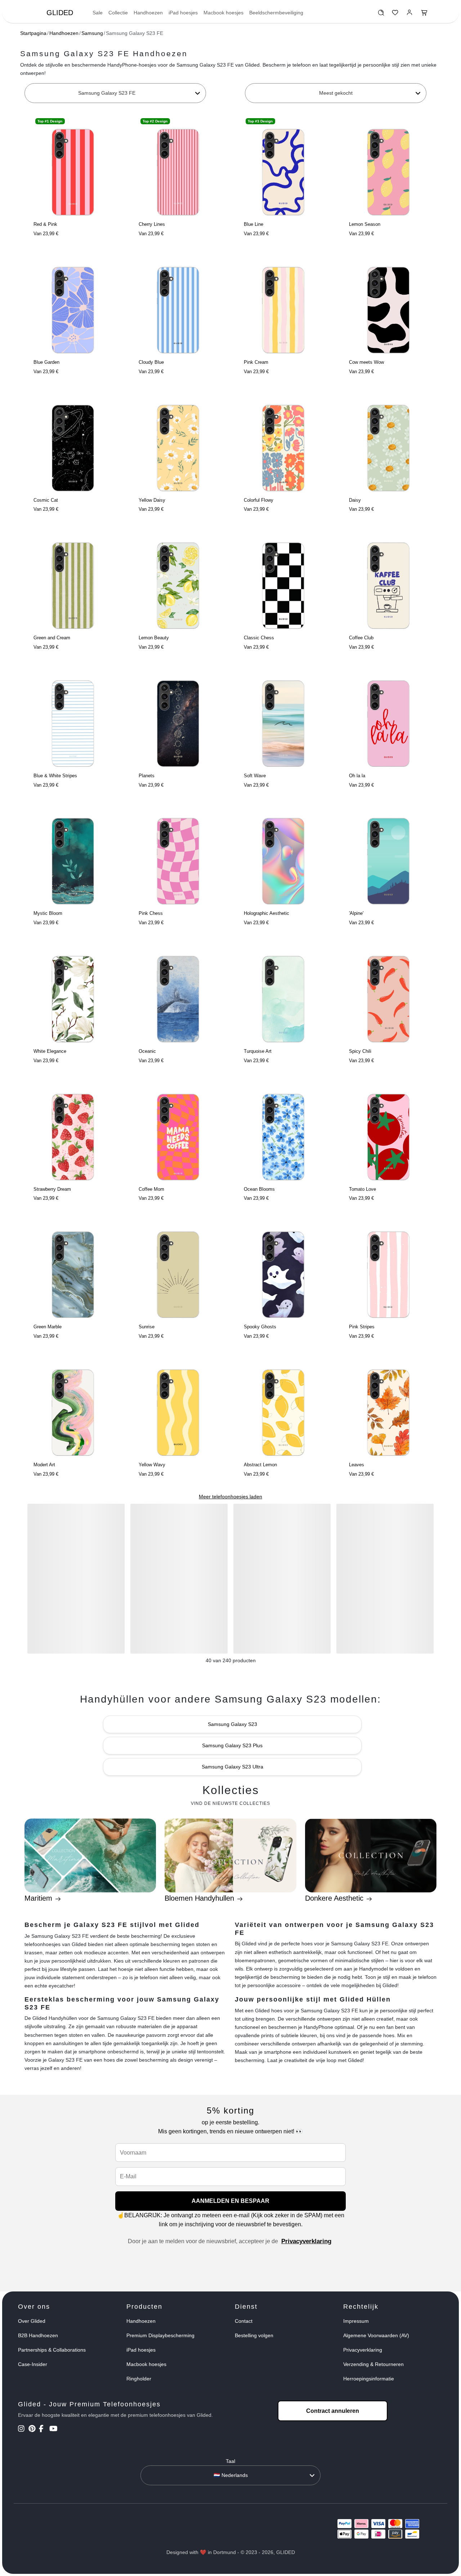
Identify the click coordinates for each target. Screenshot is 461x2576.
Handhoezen (148, 13)
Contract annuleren (333, 2411)
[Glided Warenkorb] (424, 14)
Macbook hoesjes (223, 13)
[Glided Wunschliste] (381, 14)
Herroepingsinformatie (369, 2379)
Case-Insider (33, 2364)
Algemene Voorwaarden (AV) (376, 2335)
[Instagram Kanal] (23, 2429)
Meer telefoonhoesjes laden (230, 1497)
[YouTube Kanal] (54, 2429)
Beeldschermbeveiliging (276, 13)
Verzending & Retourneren (373, 2364)
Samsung (92, 33)
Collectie (118, 13)
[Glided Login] (410, 14)
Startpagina (33, 33)
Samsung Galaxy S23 (232, 1724)
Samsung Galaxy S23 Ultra (232, 1767)
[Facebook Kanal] (43, 2429)
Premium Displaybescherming (160, 2335)
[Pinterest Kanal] (33, 2429)
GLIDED (60, 13)
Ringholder (139, 2379)
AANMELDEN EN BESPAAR (230, 2201)
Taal (230, 2461)
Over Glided (32, 2321)
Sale (98, 13)
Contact (244, 2321)
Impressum (356, 2321)
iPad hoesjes (183, 13)
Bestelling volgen (254, 2335)
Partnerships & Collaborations (52, 2350)
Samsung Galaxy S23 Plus (232, 1745)
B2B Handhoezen (38, 2335)
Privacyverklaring (306, 2241)
